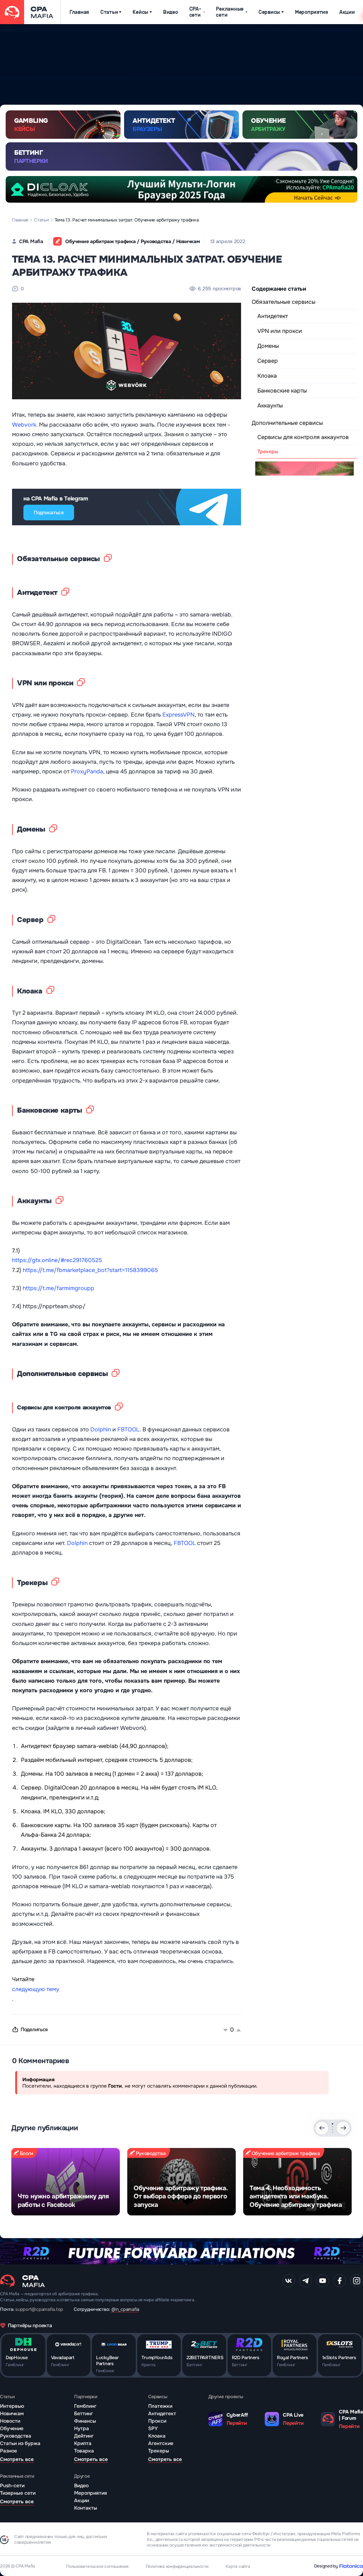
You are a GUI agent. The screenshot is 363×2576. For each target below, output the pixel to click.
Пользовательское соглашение (97, 2566)
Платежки (160, 2406)
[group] (66, 2182)
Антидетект (162, 2413)
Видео (171, 12)
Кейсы (140, 12)
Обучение (12, 2428)
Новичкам (12, 2413)
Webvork (24, 425)
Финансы (85, 2421)
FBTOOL (129, 1429)
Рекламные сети (230, 12)
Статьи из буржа (20, 2443)
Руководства (16, 2436)
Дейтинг (84, 2436)
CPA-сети (195, 12)
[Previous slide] (322, 2128)
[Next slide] (343, 2128)
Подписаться (49, 513)
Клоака (157, 2436)
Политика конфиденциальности (177, 2566)
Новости (10, 2421)
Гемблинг (85, 2406)
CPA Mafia (31, 241)
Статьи (109, 12)
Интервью (12, 2406)
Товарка (84, 2451)
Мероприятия (311, 12)
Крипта (83, 2443)
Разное (9, 2451)
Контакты (86, 2508)
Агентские (161, 2443)
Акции (347, 12)
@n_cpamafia (125, 2309)
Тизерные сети (18, 2493)
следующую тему (36, 1989)
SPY (153, 2428)
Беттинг (83, 2413)
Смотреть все (17, 2459)
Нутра (82, 2428)
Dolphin (101, 1429)
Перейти (237, 2423)
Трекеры (159, 2451)
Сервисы (269, 12)
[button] (333, 2124)
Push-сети (12, 2485)
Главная (79, 12)
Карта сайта (238, 2566)
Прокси (157, 2421)
